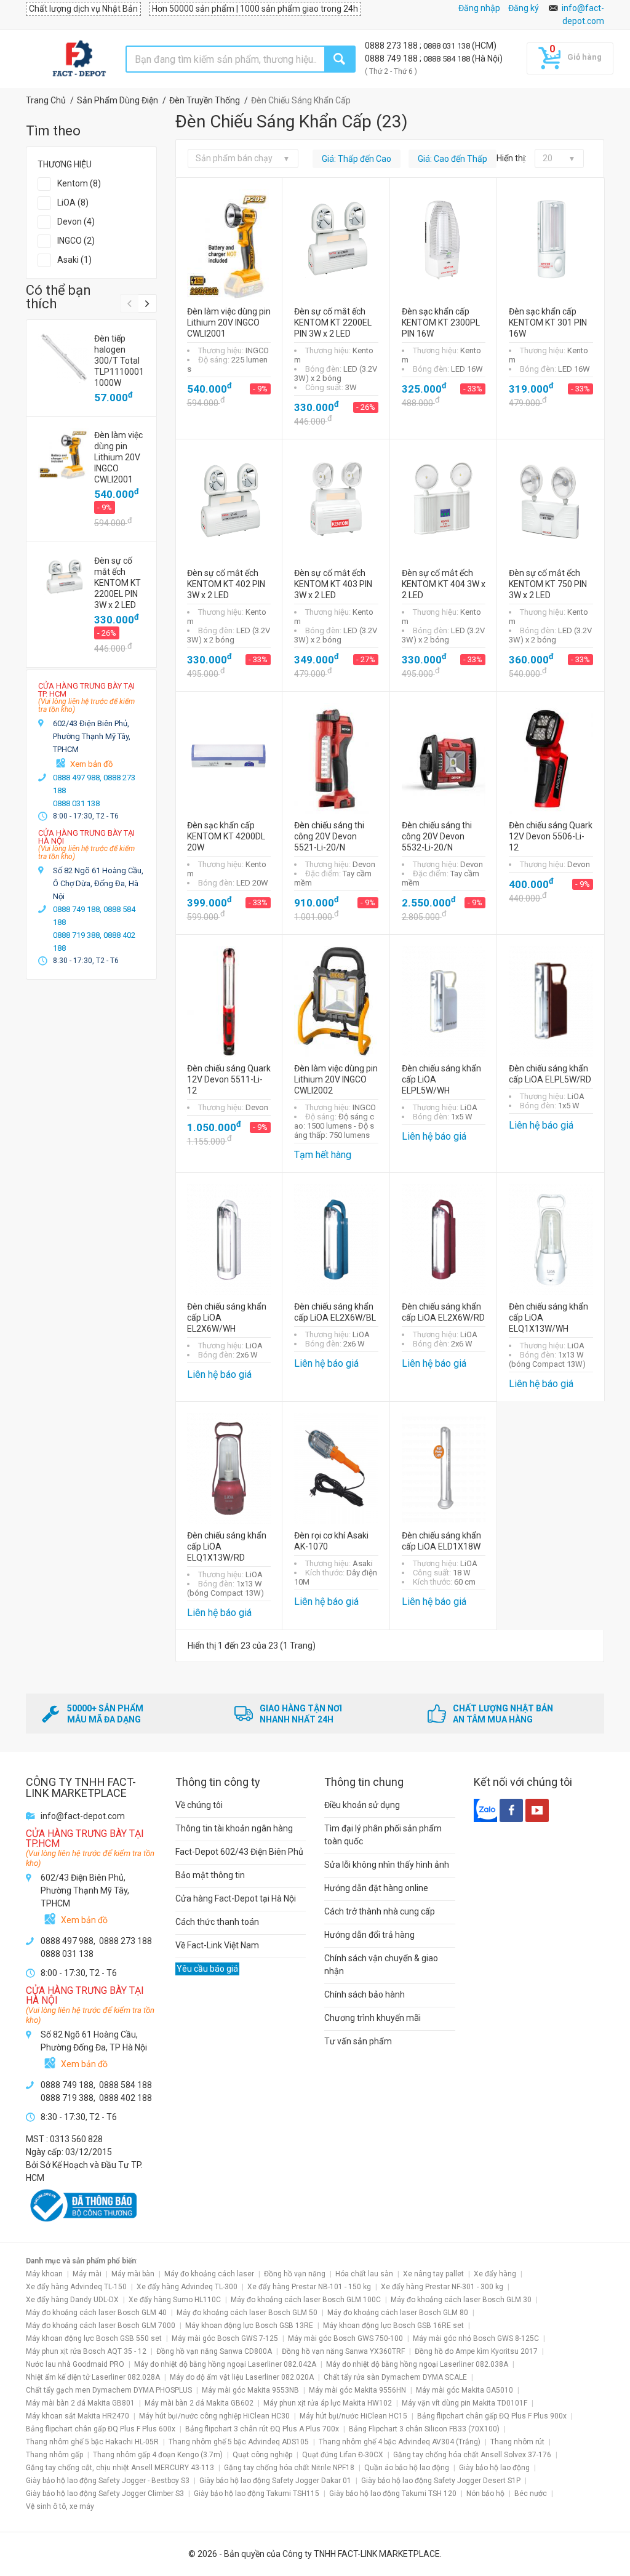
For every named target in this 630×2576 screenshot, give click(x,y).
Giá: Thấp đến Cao (357, 159)
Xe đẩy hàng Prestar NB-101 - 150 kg (309, 2287)
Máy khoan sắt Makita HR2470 (78, 2416)
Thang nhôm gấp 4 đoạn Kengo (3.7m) (158, 2455)
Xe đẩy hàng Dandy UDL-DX (72, 2300)
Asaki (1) (74, 260)
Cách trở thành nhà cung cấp (380, 1911)
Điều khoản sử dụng (362, 1805)
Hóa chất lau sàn (364, 2274)
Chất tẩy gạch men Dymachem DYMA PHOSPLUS (109, 2390)
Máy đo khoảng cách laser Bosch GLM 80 (398, 2313)
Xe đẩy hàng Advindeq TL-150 (76, 2287)
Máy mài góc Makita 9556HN (357, 2390)
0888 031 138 (448, 46)
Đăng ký (524, 8)
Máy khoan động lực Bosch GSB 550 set (94, 2338)
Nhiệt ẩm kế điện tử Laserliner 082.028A (93, 2377)
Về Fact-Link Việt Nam (217, 1945)
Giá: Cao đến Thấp (453, 159)
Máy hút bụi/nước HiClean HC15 (353, 2416)
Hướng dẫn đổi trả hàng (369, 1935)
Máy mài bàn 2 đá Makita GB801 (80, 2403)
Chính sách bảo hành (365, 1994)
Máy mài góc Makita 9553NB (250, 2390)
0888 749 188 (392, 58)
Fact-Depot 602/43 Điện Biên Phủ (239, 1852)
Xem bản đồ (91, 764)
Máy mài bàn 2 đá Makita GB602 (199, 2403)
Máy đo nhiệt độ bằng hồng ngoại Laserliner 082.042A (225, 2364)
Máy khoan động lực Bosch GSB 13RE (249, 2326)
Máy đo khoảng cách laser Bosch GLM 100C (306, 2300)
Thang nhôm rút (517, 2442)
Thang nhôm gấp (54, 2455)
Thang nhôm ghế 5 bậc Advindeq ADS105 (239, 2442)
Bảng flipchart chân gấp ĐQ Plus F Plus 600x (101, 2429)
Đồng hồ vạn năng (295, 2274)
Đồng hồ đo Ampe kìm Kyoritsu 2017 (476, 2351)
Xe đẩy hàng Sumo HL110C (175, 2300)
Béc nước (531, 2494)
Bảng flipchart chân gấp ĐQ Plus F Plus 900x (492, 2416)
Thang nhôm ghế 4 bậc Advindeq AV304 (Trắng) (400, 2442)
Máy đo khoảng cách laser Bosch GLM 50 (247, 2313)
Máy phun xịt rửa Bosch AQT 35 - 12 (86, 2351)
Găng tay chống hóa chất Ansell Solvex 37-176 (472, 2455)
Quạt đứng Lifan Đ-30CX (343, 2455)
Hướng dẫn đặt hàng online (376, 1888)
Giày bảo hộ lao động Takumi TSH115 (257, 2494)
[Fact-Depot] (79, 59)
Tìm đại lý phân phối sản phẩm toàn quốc (383, 1835)
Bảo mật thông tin (210, 1875)
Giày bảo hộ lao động (494, 2468)
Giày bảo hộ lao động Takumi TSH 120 (393, 2494)
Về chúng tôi (199, 1805)
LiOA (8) (73, 202)
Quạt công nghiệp (262, 2455)
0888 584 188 (448, 59)
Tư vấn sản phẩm (358, 2041)
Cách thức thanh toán (217, 1922)
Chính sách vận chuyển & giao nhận (381, 1965)
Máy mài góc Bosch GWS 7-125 (225, 2338)
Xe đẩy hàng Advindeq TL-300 (187, 2287)
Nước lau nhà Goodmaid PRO (75, 2364)
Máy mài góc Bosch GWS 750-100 (345, 2338)
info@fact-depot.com (83, 1816)
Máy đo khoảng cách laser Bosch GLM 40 (96, 2313)
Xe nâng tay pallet (433, 2274)
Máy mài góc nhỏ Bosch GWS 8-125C (476, 2338)
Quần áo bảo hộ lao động (407, 2468)
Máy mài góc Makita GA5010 (465, 2390)
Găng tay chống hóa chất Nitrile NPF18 (289, 2468)
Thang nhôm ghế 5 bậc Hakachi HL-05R (92, 2442)
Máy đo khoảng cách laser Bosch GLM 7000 (101, 2326)
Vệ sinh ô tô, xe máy (60, 2506)
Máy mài (87, 2274)
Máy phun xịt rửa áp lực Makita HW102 (328, 2403)
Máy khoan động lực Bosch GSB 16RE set (393, 2326)
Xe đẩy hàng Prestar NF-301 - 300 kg (442, 2287)
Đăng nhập (479, 8)
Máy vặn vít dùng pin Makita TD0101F (465, 2403)
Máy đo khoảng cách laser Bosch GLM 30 (461, 2300)
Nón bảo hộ (485, 2494)
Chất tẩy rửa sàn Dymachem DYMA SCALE (395, 2377)
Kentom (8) (79, 183)
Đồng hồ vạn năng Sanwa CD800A (214, 2351)
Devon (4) (76, 222)
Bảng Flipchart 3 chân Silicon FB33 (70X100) (424, 2429)
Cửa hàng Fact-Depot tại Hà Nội (236, 1898)
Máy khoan (44, 2274)
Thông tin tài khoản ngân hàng (234, 1828)
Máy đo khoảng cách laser (209, 2274)
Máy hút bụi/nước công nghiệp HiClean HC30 (214, 2416)
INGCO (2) (76, 241)
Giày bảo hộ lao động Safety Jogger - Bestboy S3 (108, 2481)
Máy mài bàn (133, 2274)
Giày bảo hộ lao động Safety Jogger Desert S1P (441, 2481)
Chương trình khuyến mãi (373, 2018)
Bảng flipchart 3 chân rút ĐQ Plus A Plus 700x (262, 2429)
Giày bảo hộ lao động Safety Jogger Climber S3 (105, 2494)
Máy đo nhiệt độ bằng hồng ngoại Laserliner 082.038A (417, 2364)
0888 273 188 (392, 46)
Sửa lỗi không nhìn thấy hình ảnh (387, 1865)
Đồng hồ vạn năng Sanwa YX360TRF (343, 2351)
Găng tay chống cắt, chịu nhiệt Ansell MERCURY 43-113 (120, 2468)
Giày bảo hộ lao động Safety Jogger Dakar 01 (275, 2481)
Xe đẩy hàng (495, 2274)
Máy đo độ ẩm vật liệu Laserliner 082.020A (242, 2377)
